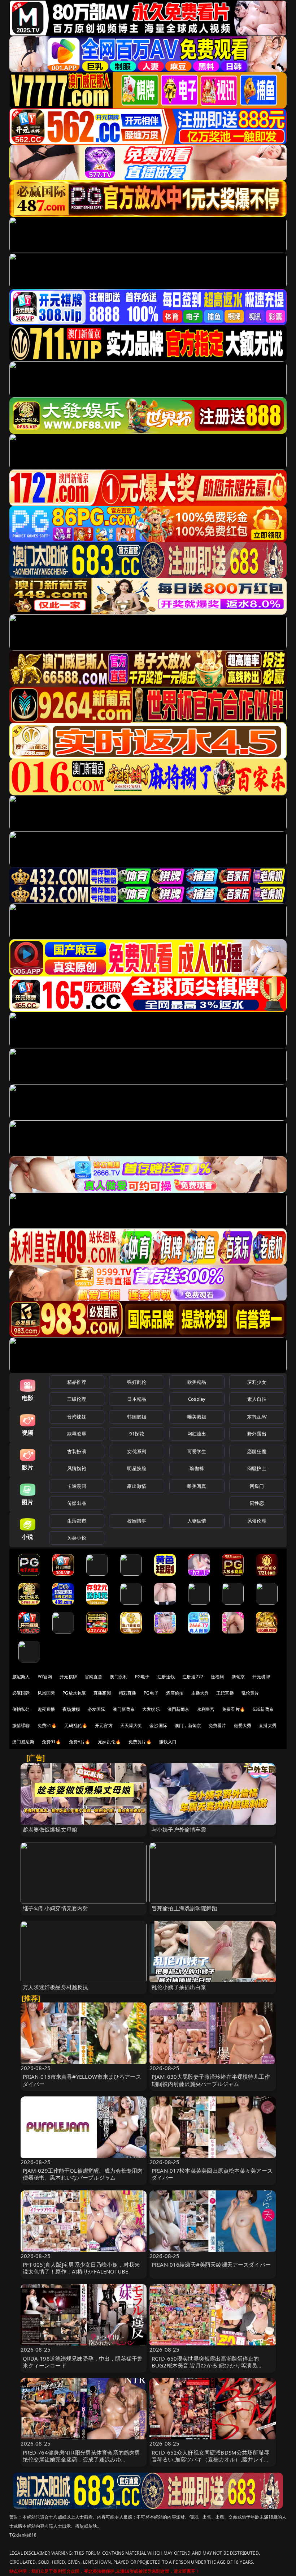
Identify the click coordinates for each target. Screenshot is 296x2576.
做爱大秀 (243, 1725)
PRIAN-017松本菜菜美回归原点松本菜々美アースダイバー (212, 2174)
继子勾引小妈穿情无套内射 (56, 1908)
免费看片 (217, 1725)
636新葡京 (263, 1709)
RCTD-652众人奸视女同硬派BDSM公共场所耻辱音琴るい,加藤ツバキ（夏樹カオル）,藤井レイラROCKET (210, 2459)
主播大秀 (200, 1693)
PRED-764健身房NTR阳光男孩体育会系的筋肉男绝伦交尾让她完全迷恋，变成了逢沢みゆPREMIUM (82, 2459)
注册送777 (193, 1677)
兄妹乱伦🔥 (109, 1742)
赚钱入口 (168, 1742)
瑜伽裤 (197, 1468)
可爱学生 (197, 1451)
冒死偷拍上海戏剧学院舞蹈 (184, 1908)
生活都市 (77, 1521)
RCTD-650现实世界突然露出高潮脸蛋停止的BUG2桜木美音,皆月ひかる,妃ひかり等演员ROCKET (205, 2365)
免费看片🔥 (234, 1709)
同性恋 (257, 1503)
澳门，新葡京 (188, 1725)
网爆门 (257, 1486)
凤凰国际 (46, 1693)
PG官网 (45, 1677)
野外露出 (257, 1434)
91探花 (137, 1434)
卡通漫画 (77, 1486)
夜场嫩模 (71, 1709)
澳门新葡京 (124, 1709)
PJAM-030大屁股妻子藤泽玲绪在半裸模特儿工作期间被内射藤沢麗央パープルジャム (211, 2080)
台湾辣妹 (77, 1417)
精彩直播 (128, 1693)
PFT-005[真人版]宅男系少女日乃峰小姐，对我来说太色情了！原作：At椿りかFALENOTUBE (81, 2268)
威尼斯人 (21, 1677)
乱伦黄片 (250, 1693)
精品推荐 (77, 1382)
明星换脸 (137, 1468)
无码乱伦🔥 (76, 1725)
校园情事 (137, 1521)
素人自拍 (257, 1399)
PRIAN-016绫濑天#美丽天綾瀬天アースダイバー (211, 2264)
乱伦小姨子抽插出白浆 (179, 1987)
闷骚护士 (257, 1468)
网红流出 (197, 1434)
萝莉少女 (257, 1382)
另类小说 (77, 1538)
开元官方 (104, 1725)
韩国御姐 (137, 1417)
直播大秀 (268, 1725)
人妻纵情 (197, 1521)
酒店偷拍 (175, 1693)
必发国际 (97, 1709)
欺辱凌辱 (77, 1434)
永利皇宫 (206, 1709)
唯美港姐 (197, 1417)
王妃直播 (225, 1693)
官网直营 (94, 1677)
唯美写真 (197, 1486)
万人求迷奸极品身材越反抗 (56, 1987)
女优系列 (137, 1451)
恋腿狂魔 (257, 1451)
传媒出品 (77, 1503)
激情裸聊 (21, 1725)
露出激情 (137, 1486)
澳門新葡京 (179, 1709)
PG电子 (142, 1677)
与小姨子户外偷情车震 (179, 1829)
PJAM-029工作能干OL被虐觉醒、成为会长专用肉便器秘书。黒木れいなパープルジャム (83, 2174)
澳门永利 (119, 1677)
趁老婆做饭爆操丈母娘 (50, 1829)
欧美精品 (197, 1382)
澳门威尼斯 (23, 1742)
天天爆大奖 (131, 1725)
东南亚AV (257, 1417)
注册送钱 (166, 1677)
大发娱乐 (151, 1709)
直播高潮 (102, 1693)
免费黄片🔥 (140, 1742)
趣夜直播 (46, 1709)
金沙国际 (158, 1725)
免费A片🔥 (80, 1742)
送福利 (217, 1677)
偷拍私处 (21, 1709)
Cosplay (197, 1399)
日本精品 (137, 1399)
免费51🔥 (47, 1725)
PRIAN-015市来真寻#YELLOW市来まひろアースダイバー (82, 2080)
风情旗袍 (77, 1468)
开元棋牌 (68, 1677)
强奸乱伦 (137, 1382)
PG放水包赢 (74, 1693)
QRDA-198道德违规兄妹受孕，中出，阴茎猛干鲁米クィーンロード (83, 2362)
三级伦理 (77, 1399)
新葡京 (238, 1677)
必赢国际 (21, 1693)
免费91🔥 (52, 1742)
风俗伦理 (257, 1521)
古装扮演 (77, 1451)
